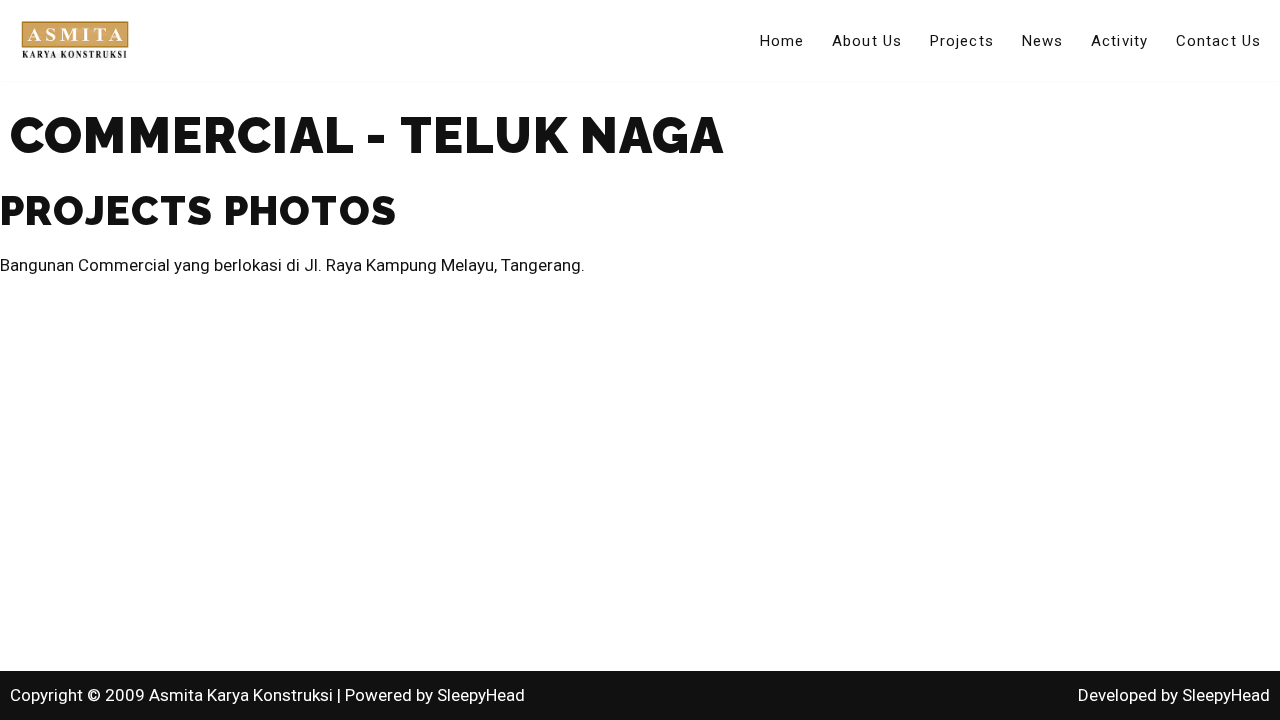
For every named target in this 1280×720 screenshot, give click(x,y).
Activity (1119, 41)
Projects (962, 41)
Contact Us (1218, 41)
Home (782, 41)
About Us (867, 41)
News (1042, 41)
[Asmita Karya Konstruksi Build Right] (75, 40)
